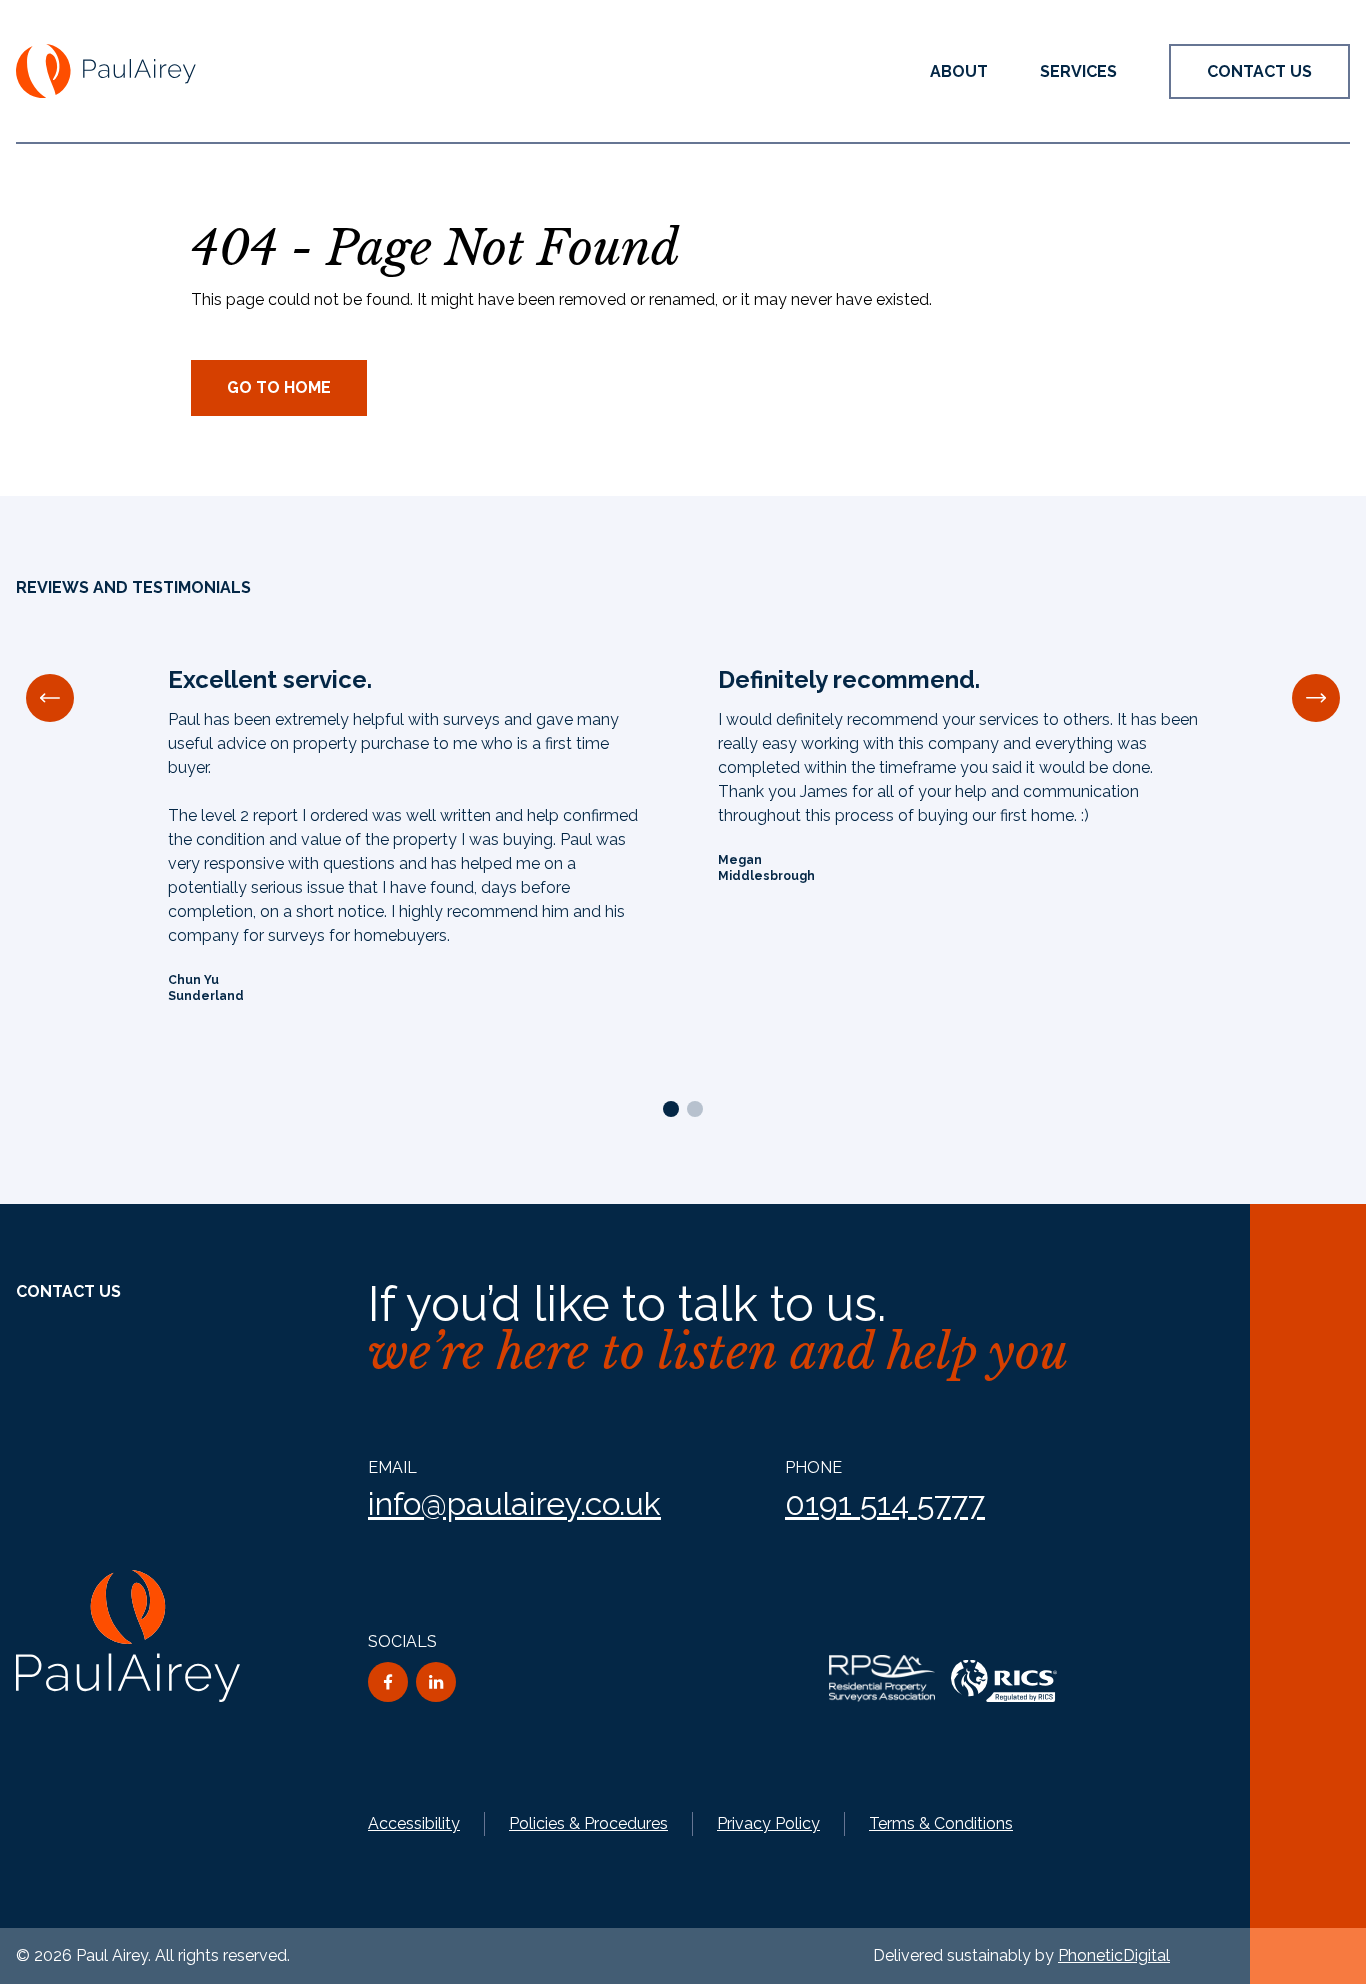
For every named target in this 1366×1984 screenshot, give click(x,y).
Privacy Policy (768, 1823)
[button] (1078, 71)
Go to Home (279, 387)
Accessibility (414, 1823)
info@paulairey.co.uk (514, 1503)
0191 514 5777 (885, 1503)
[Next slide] (1316, 698)
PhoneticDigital (1114, 1955)
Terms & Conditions (941, 1823)
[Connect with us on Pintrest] (436, 1682)
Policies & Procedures (588, 1823)
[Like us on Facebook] (388, 1682)
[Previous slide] (50, 698)
